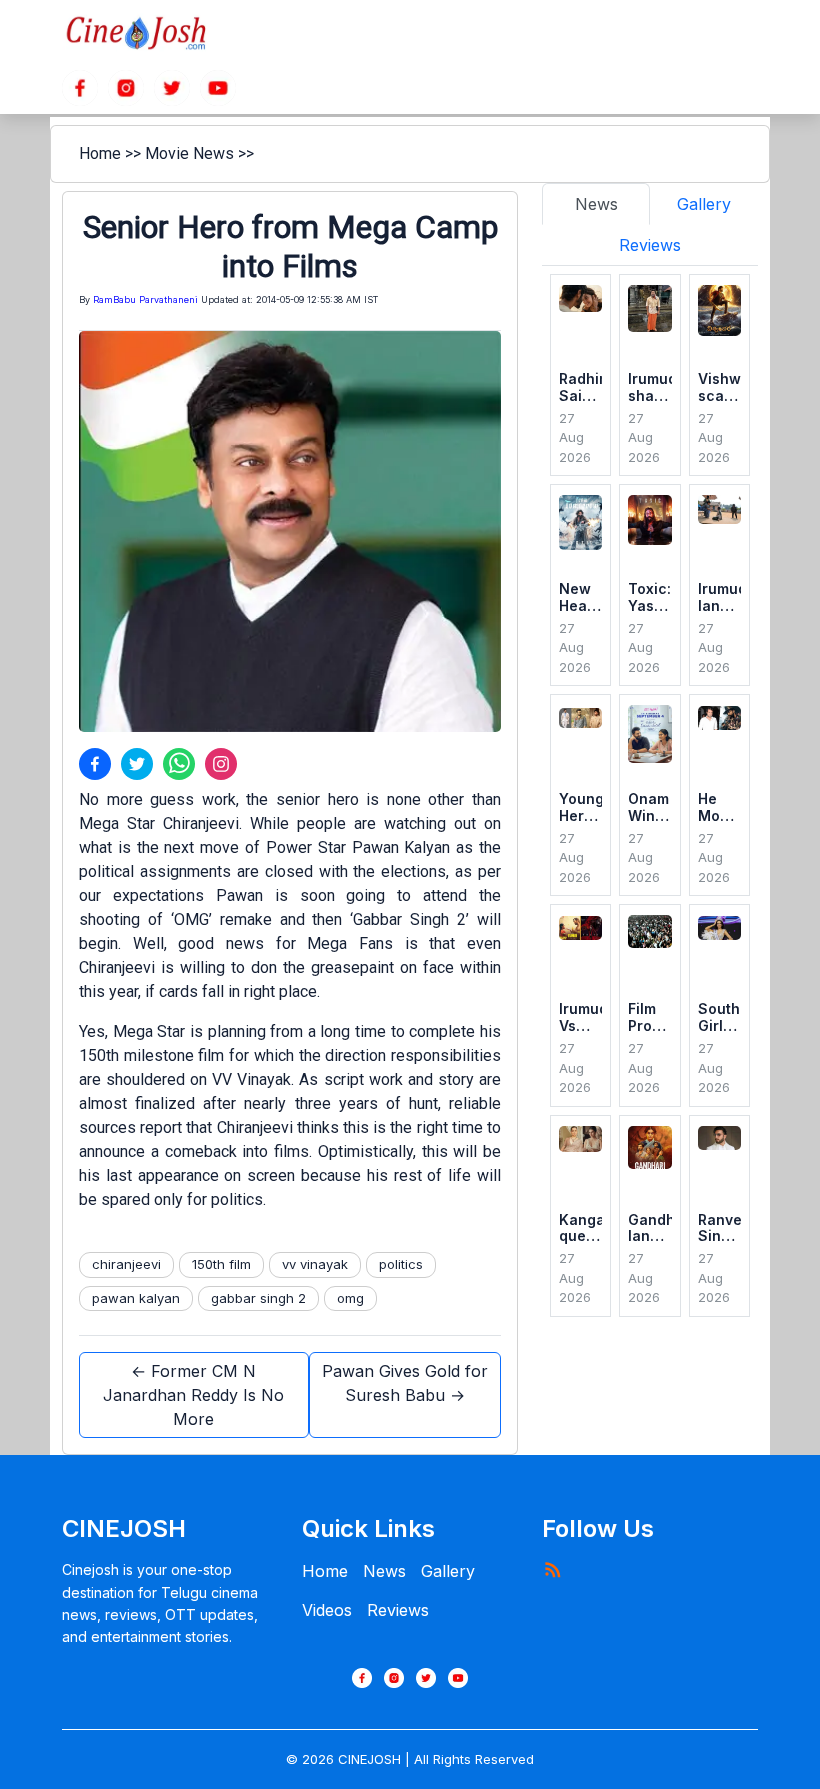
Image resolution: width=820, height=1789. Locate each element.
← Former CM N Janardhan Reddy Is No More (193, 1395)
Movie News (189, 153)
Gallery (448, 1571)
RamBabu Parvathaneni (145, 299)
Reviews (398, 1610)
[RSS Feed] (552, 1569)
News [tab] (596, 204)
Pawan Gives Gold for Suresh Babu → (405, 1383)
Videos (327, 1610)
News (384, 1571)
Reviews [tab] (650, 245)
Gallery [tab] (704, 204)
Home (100, 153)
